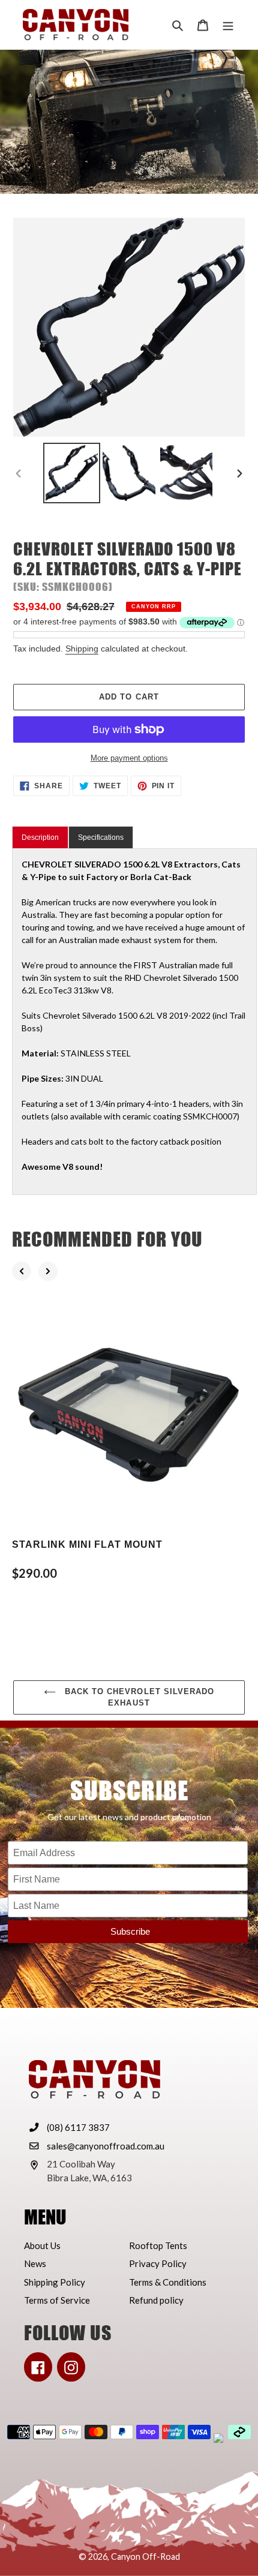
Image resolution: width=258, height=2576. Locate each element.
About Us (42, 2245)
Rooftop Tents (158, 2245)
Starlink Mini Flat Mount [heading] (87, 1544)
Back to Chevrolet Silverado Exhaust (138, 1697)
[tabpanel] (134, 1022)
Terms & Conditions (168, 2282)
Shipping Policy (55, 2282)
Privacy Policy (158, 2263)
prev (22, 1271)
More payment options (129, 758)
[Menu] (228, 25)
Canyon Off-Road (145, 2557)
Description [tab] (40, 837)
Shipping (82, 648)
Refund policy (156, 2300)
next (48, 1271)
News (35, 2263)
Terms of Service (57, 2300)
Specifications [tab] (101, 837)
